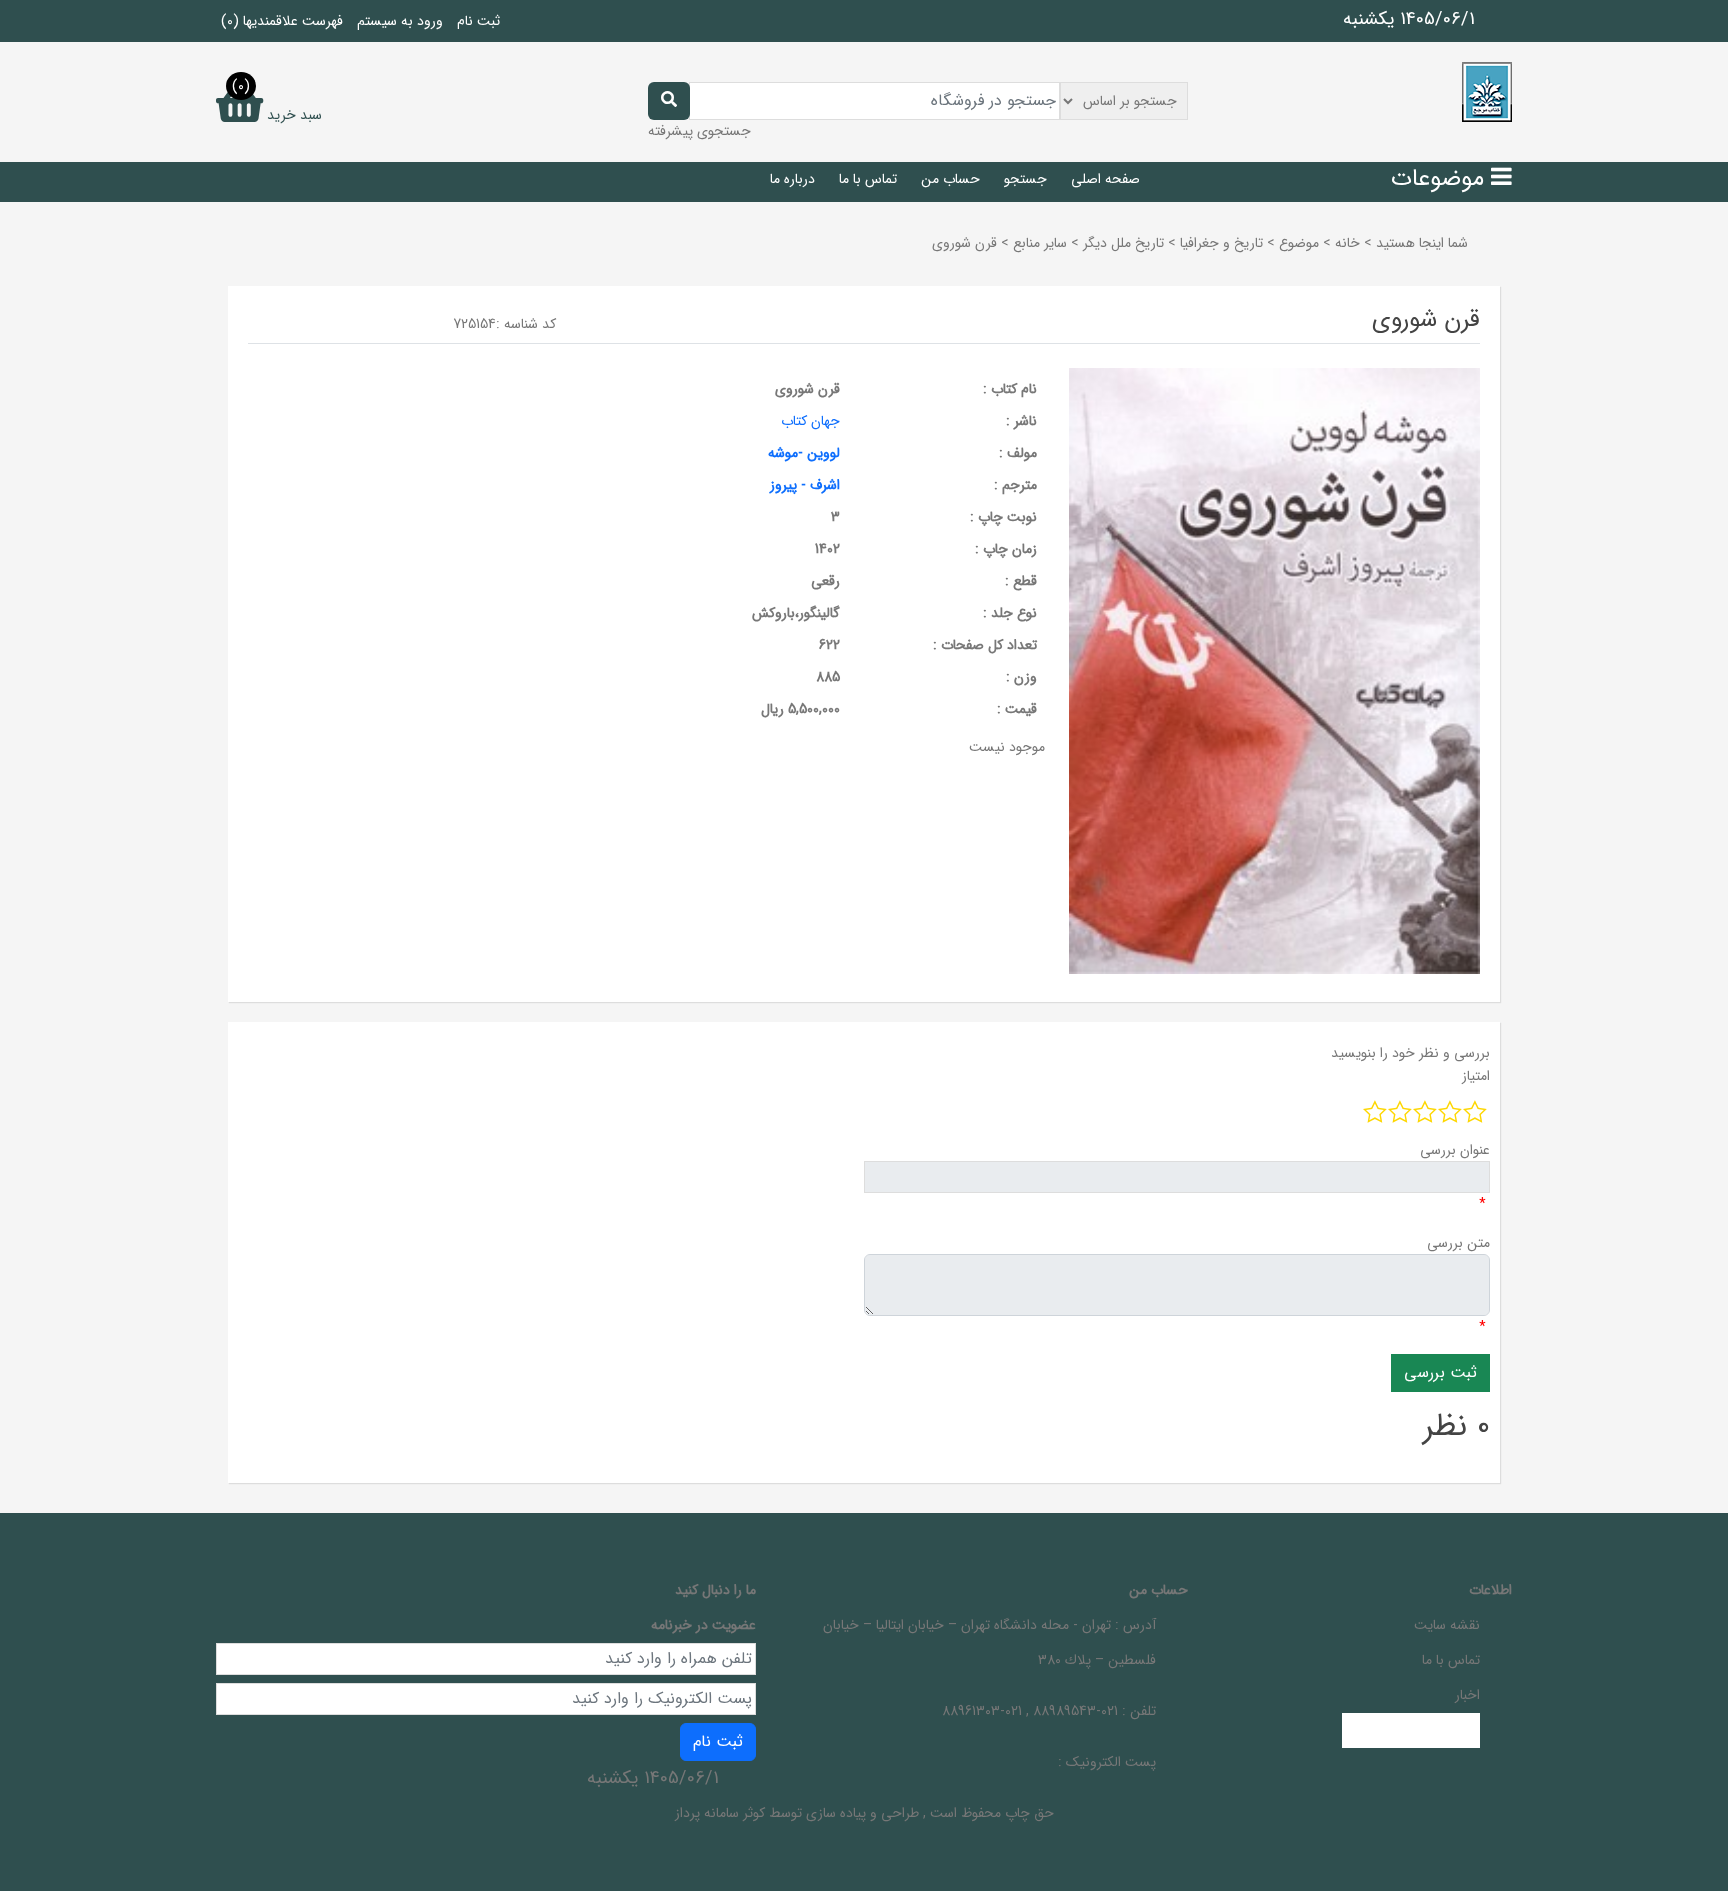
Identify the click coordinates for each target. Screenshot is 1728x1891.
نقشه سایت (1447, 1625)
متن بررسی (1458, 1243)
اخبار (1467, 1695)
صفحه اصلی (1105, 179)
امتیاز (1476, 1076)
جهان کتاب (810, 421)
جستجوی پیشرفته (699, 131)
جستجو (1025, 179)
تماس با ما (868, 179)
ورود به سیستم (400, 21)
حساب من (950, 179)
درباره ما (792, 179)
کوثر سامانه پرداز (720, 1813)
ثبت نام (478, 21)
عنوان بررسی (1455, 1150)
